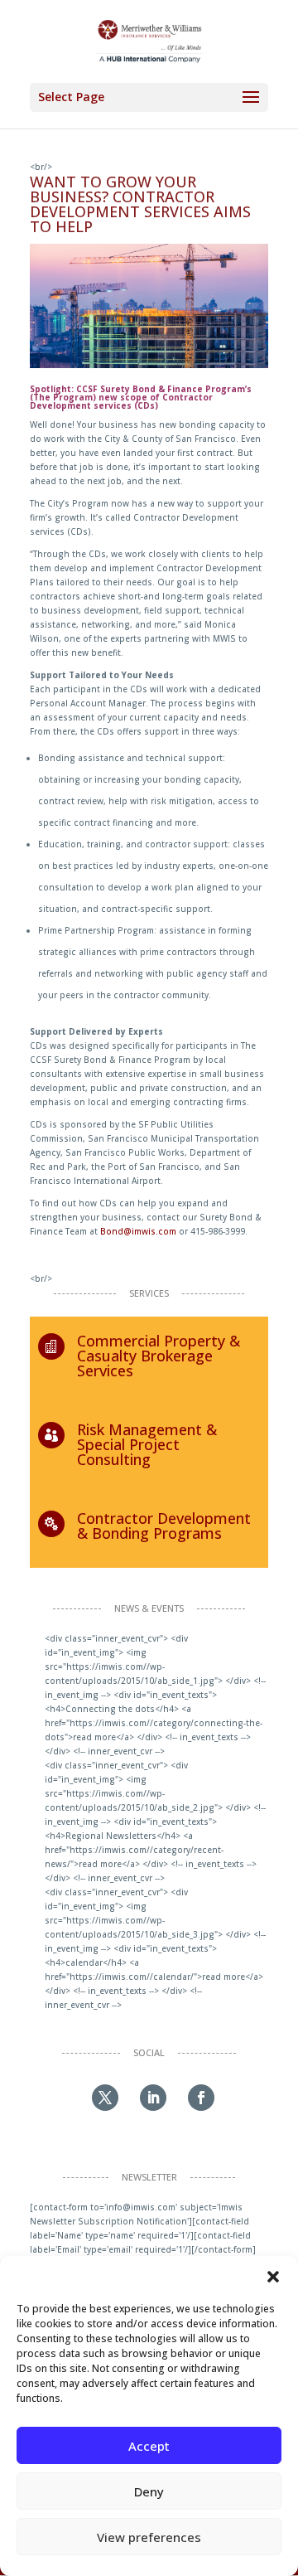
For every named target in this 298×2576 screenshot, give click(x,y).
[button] (273, 2277)
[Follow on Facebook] (201, 2098)
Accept (149, 2446)
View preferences (149, 2537)
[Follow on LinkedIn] (153, 2098)
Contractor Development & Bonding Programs (164, 1526)
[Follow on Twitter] (105, 2098)
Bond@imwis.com (138, 1231)
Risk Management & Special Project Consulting (147, 1444)
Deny (149, 2491)
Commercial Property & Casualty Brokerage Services (159, 1356)
